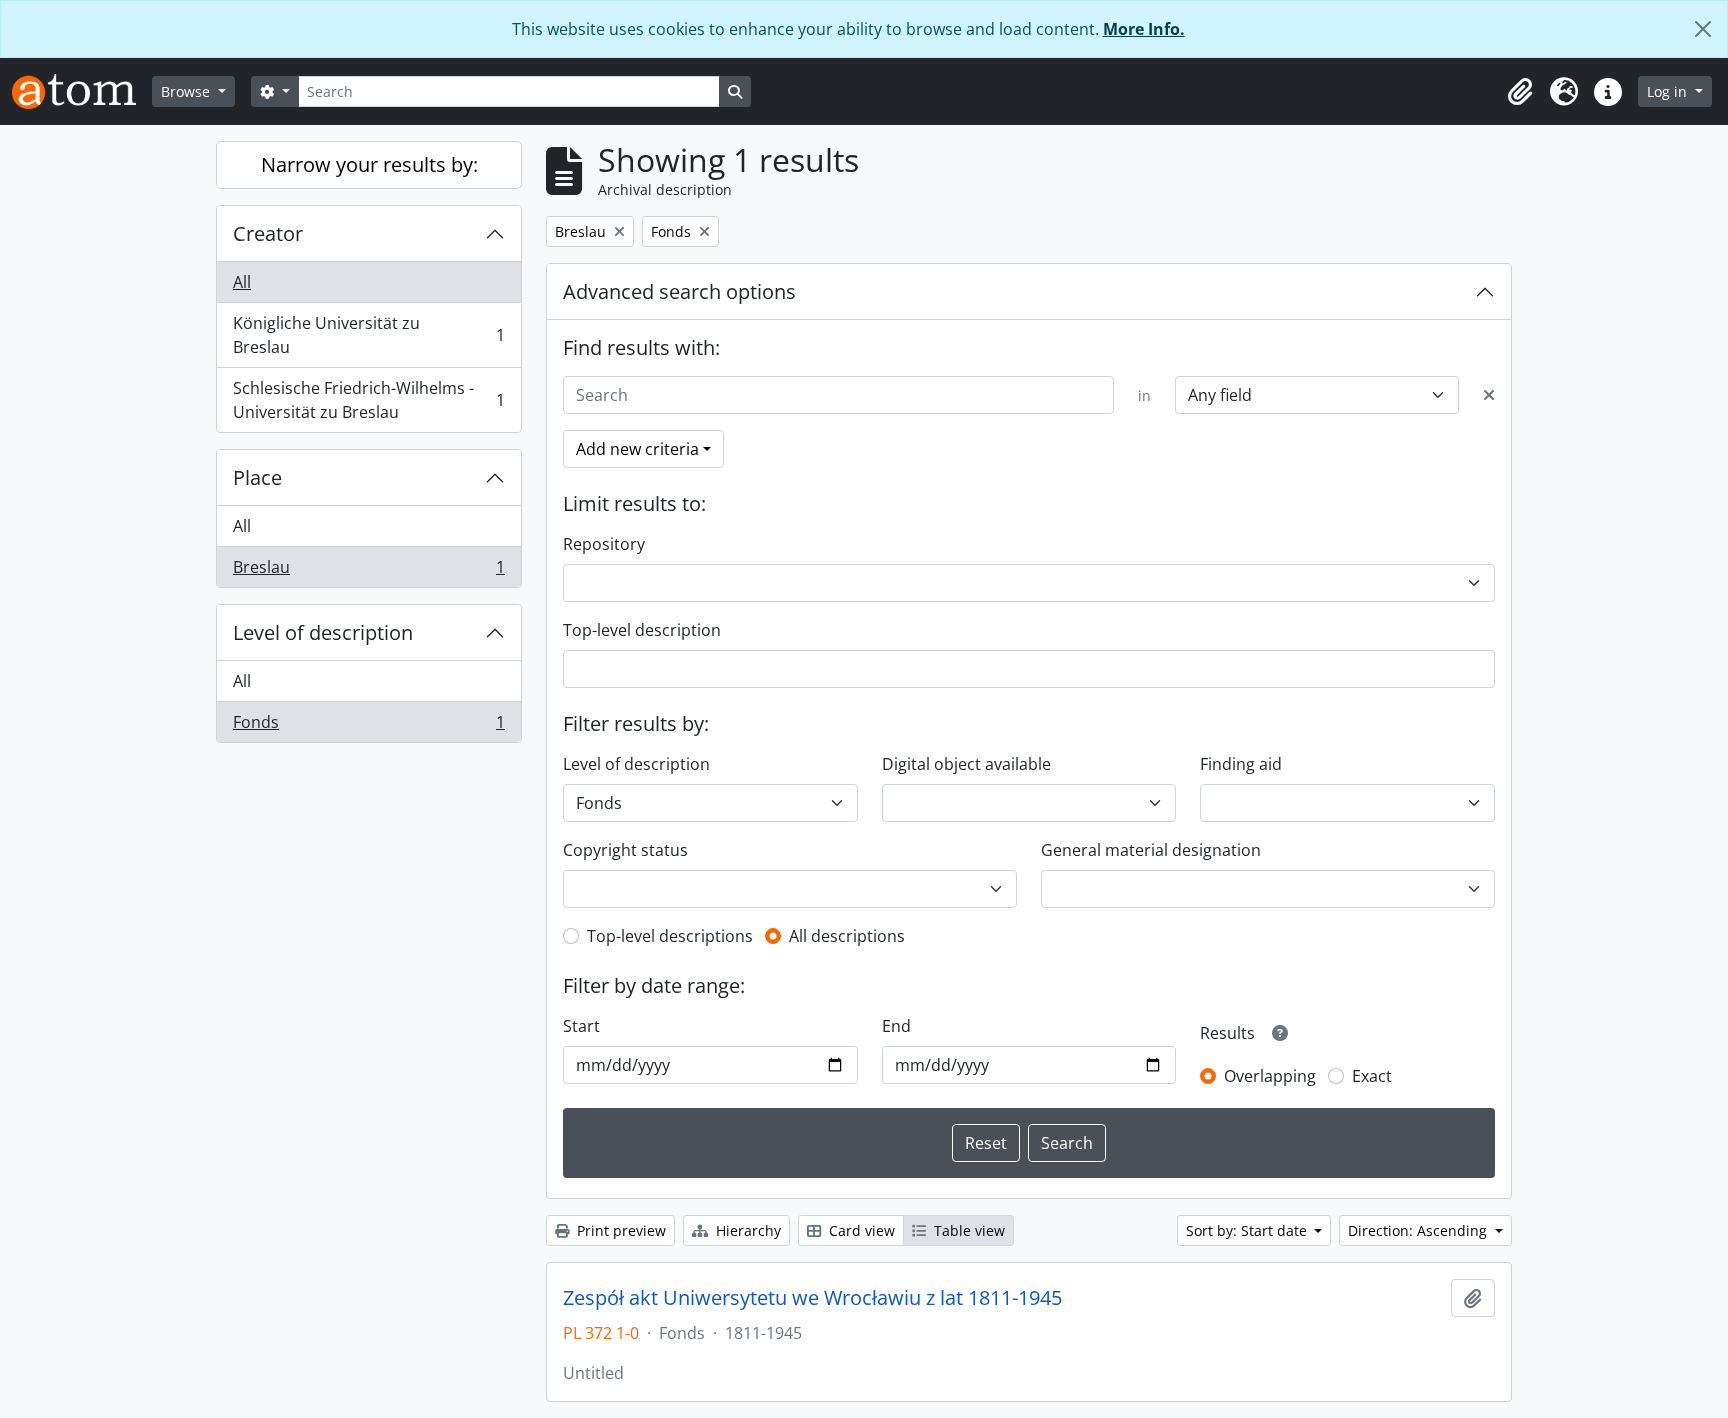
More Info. (1144, 29)
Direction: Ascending (1419, 1230)
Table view (967, 1230)
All (242, 282)
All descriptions (847, 936)
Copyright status (625, 850)
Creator (268, 233)
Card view (860, 1230)
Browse (187, 91)
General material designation (1151, 850)
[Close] (1703, 29)
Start (581, 1026)
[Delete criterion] (1489, 395)
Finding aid (1241, 764)
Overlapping (1270, 1076)
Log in (1669, 91)
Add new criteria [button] (637, 449)
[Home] (82, 91)
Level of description (323, 632)
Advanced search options (679, 291)
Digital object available (966, 764)
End (896, 1026)
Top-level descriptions (670, 936)
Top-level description (642, 630)
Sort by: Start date (1248, 1230)
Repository (604, 544)
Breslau (368, 571)
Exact (1372, 1076)
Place (257, 477)
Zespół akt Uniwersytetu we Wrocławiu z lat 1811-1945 (812, 1298)
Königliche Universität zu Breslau (368, 335)
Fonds (368, 726)
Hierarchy (746, 1230)
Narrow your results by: (369, 164)
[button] (1520, 92)
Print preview (619, 1230)
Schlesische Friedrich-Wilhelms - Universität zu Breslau (368, 400)
